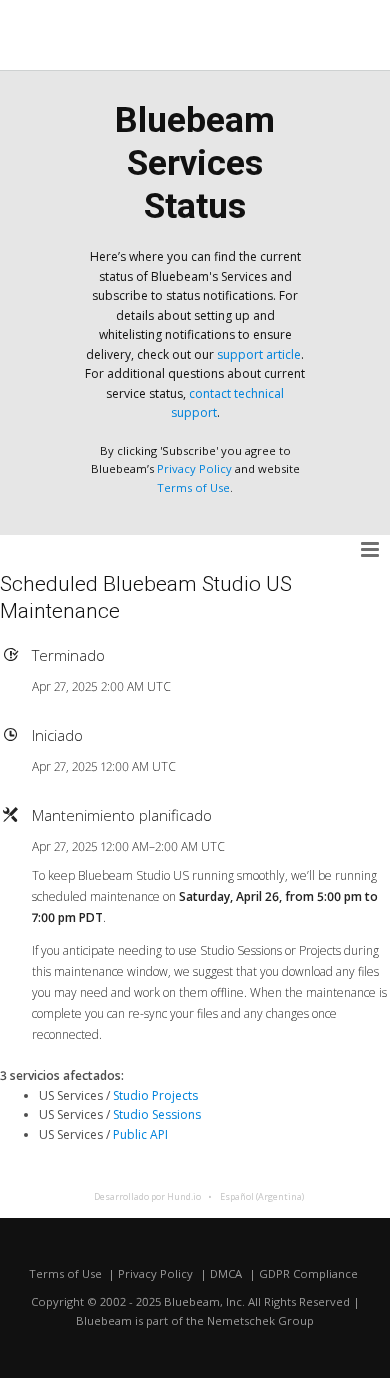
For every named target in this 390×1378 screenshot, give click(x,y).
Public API (140, 1134)
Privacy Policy (194, 468)
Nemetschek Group (260, 1320)
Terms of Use (193, 487)
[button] (371, 550)
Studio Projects (155, 1095)
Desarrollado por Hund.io (147, 1196)
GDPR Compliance (308, 1273)
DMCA (226, 1273)
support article (259, 354)
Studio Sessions (157, 1114)
